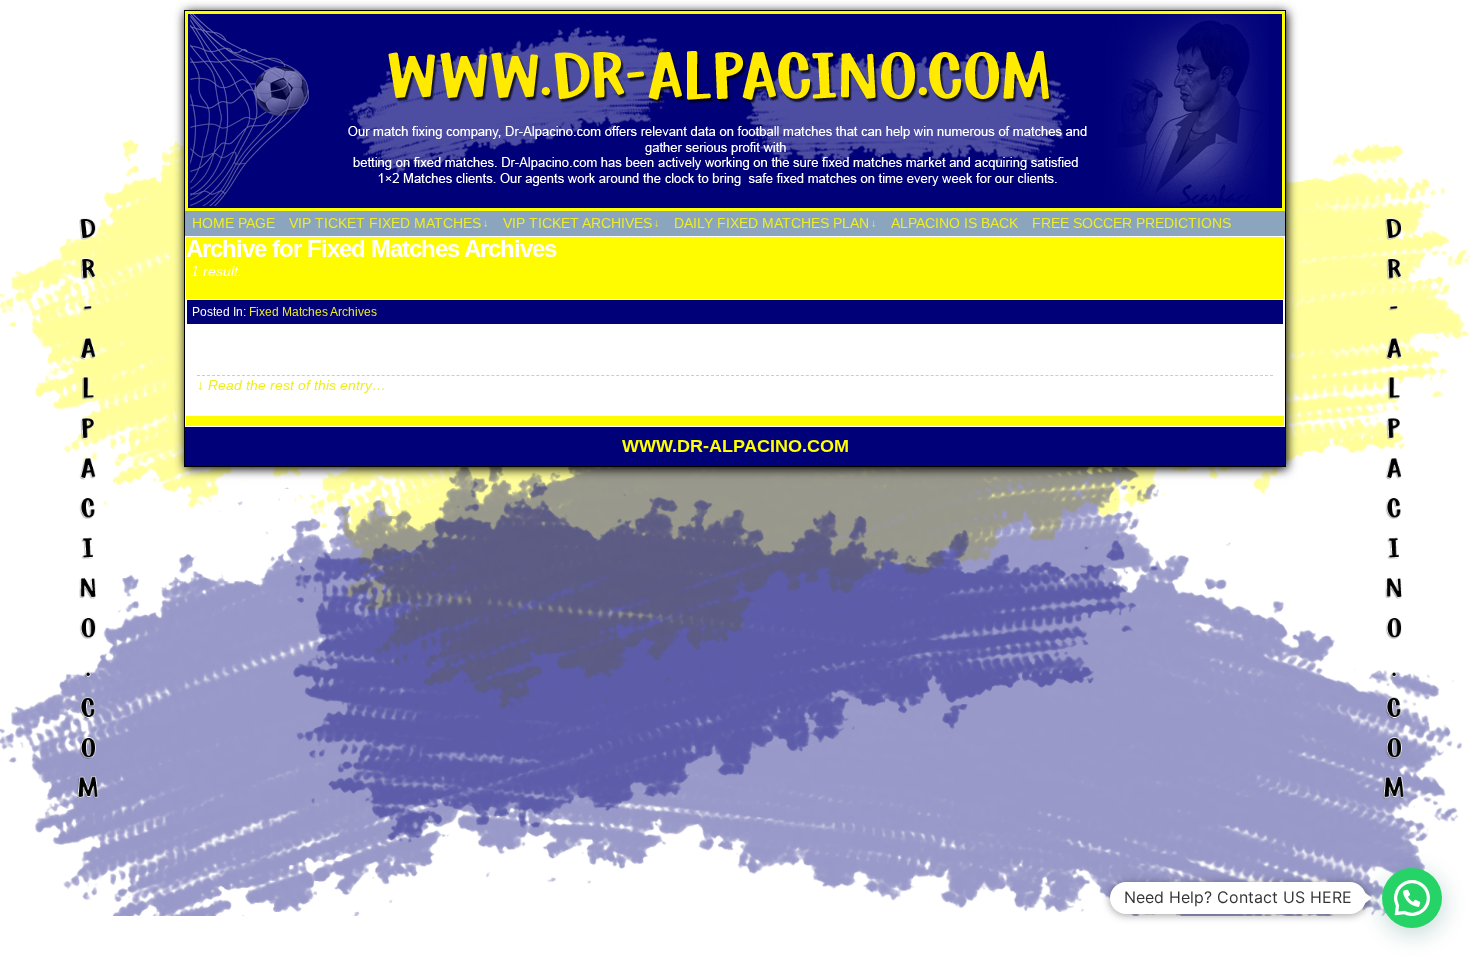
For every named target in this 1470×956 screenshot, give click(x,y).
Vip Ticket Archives (581, 223)
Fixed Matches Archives (313, 312)
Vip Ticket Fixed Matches (389, 223)
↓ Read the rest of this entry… (291, 385)
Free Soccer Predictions (1131, 223)
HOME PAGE (233, 223)
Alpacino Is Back (954, 223)
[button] (1412, 898)
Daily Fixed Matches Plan (775, 223)
